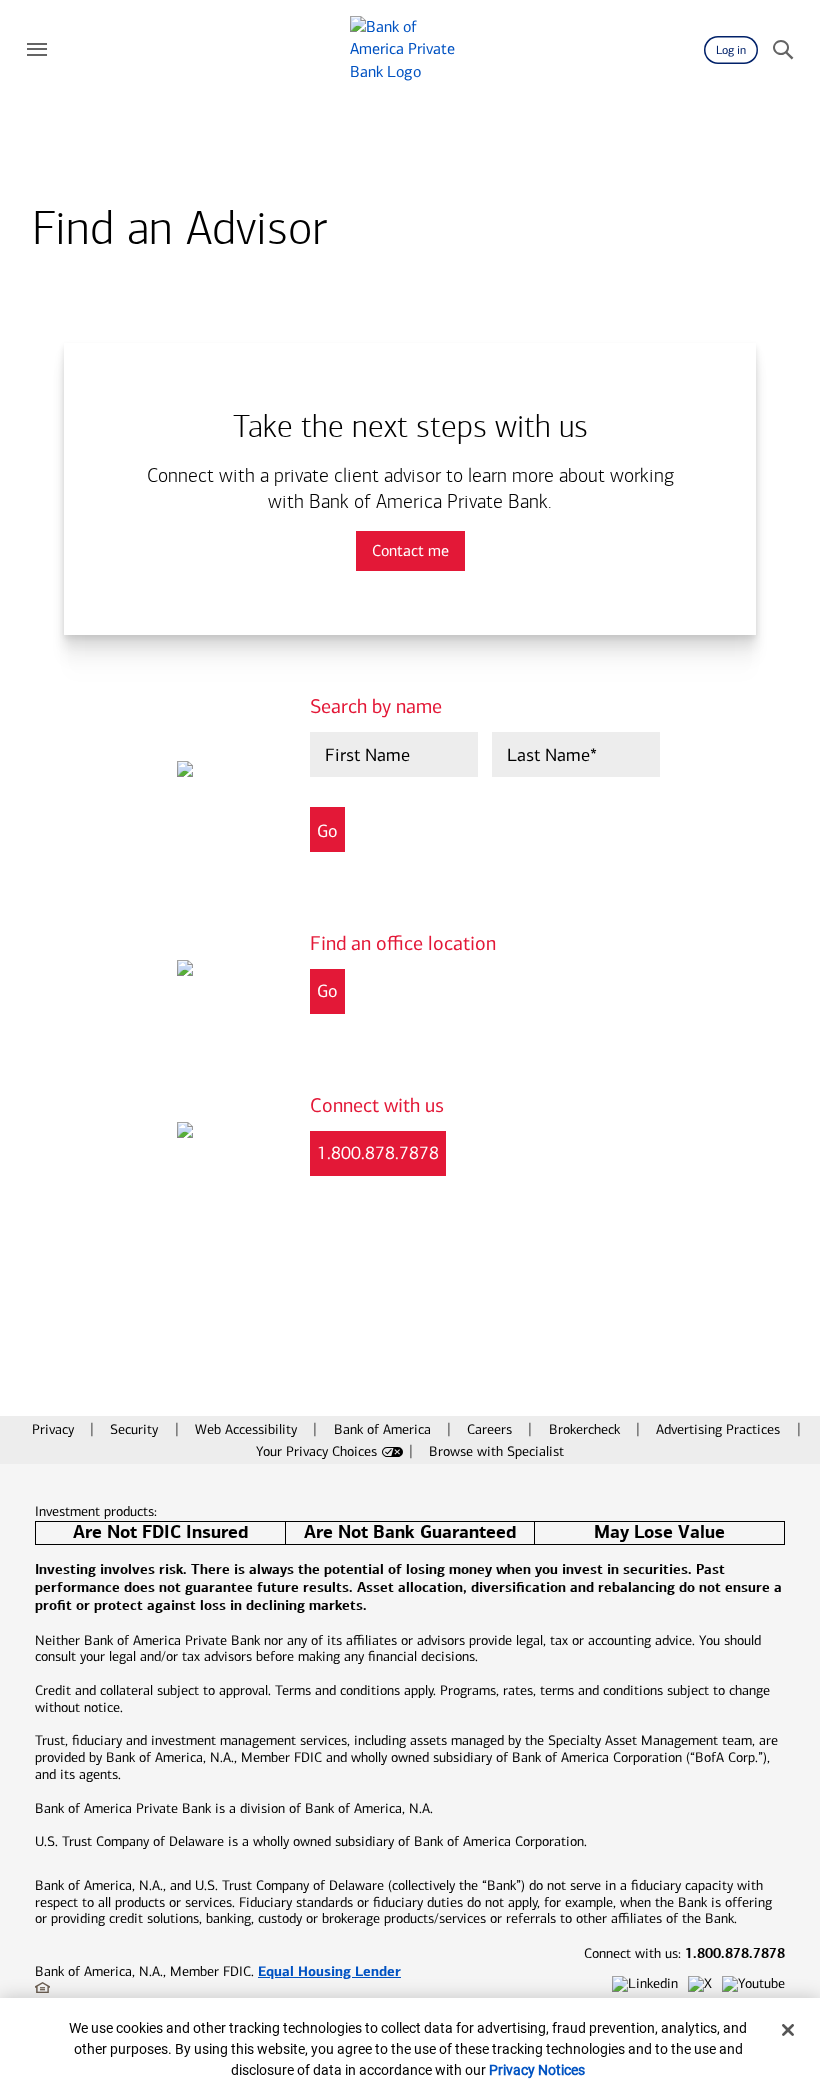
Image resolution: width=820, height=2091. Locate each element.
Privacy (55, 1429)
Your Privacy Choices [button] (316, 1451)
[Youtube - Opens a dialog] (753, 1984)
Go (327, 991)
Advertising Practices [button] (720, 1429)
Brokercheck (586, 1429)
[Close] (788, 2030)
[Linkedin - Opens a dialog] (645, 1984)
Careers (491, 1429)
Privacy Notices (537, 2070)
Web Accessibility (248, 1429)
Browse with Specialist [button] (496, 1451)
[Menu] (37, 50)
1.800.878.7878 (378, 1153)
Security (136, 1429)
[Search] (783, 50)
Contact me (410, 550)
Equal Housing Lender (329, 1971)
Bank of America (384, 1429)
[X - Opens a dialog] (700, 1984)
